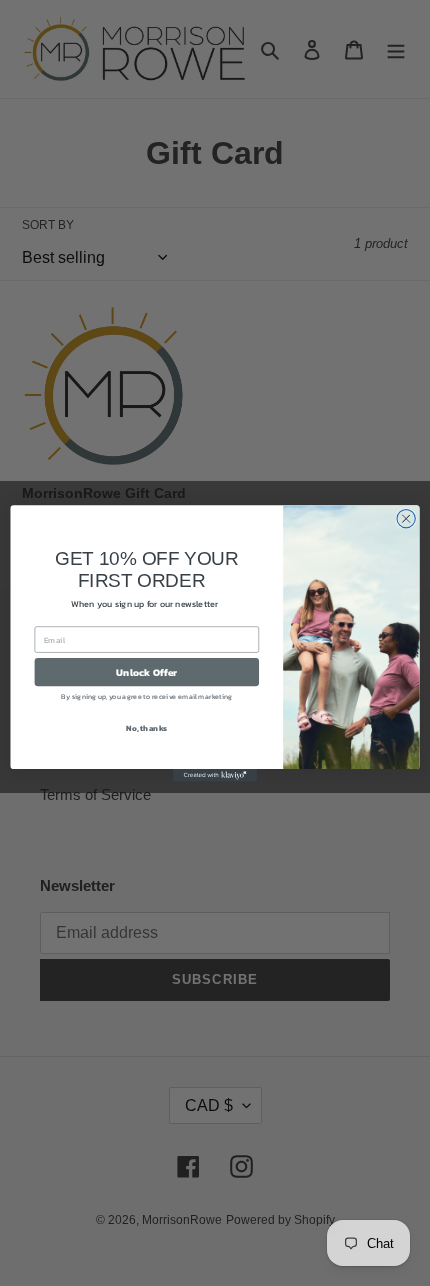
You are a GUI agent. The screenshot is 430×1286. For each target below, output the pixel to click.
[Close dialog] (406, 518)
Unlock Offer (146, 671)
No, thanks (146, 727)
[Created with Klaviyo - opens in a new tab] (215, 775)
